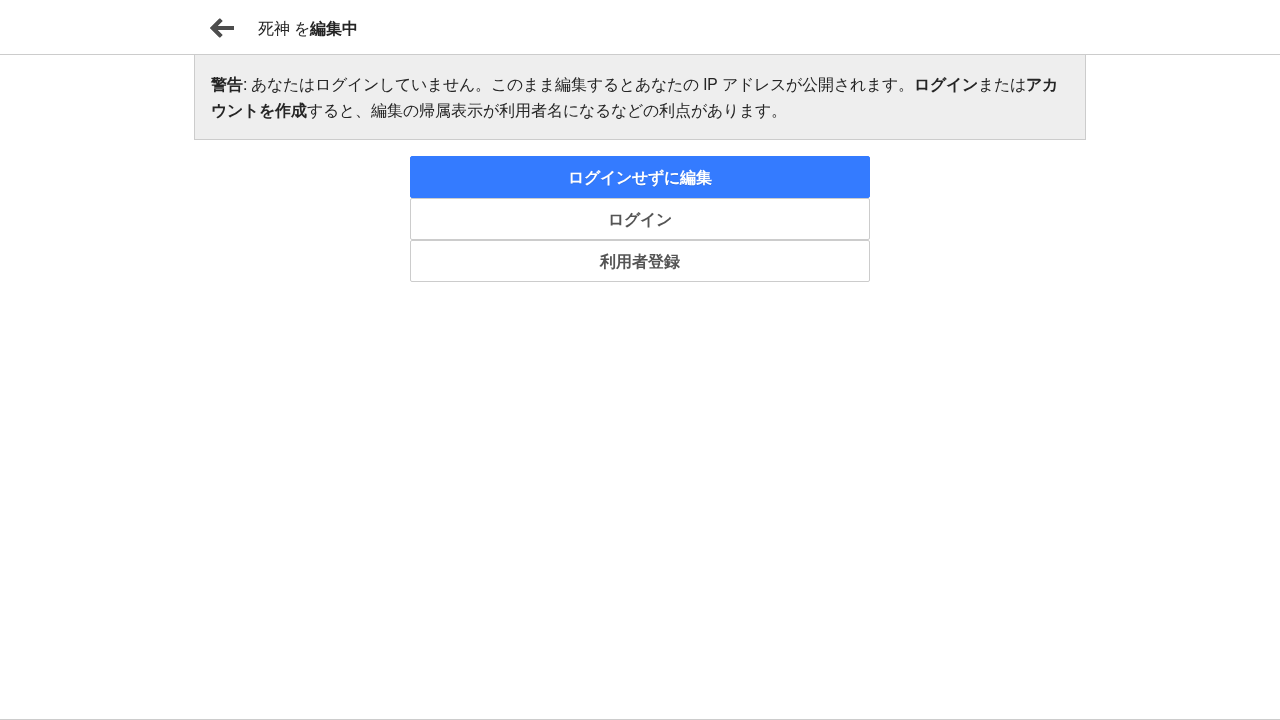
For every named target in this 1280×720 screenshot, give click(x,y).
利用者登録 (640, 260)
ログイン (640, 218)
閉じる (222, 27)
